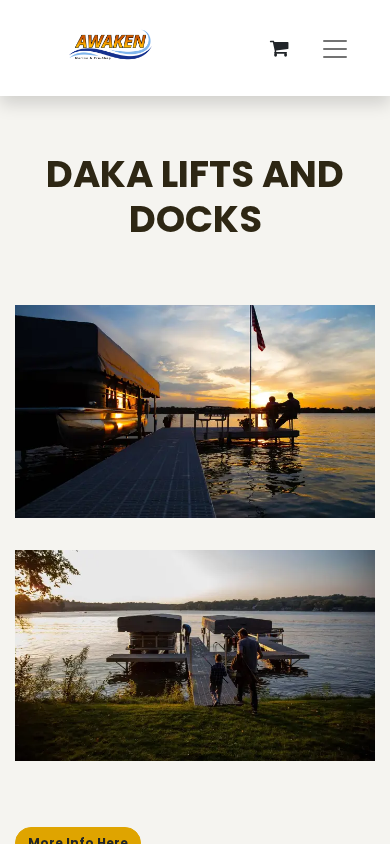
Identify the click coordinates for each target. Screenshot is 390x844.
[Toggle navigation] (335, 48)
